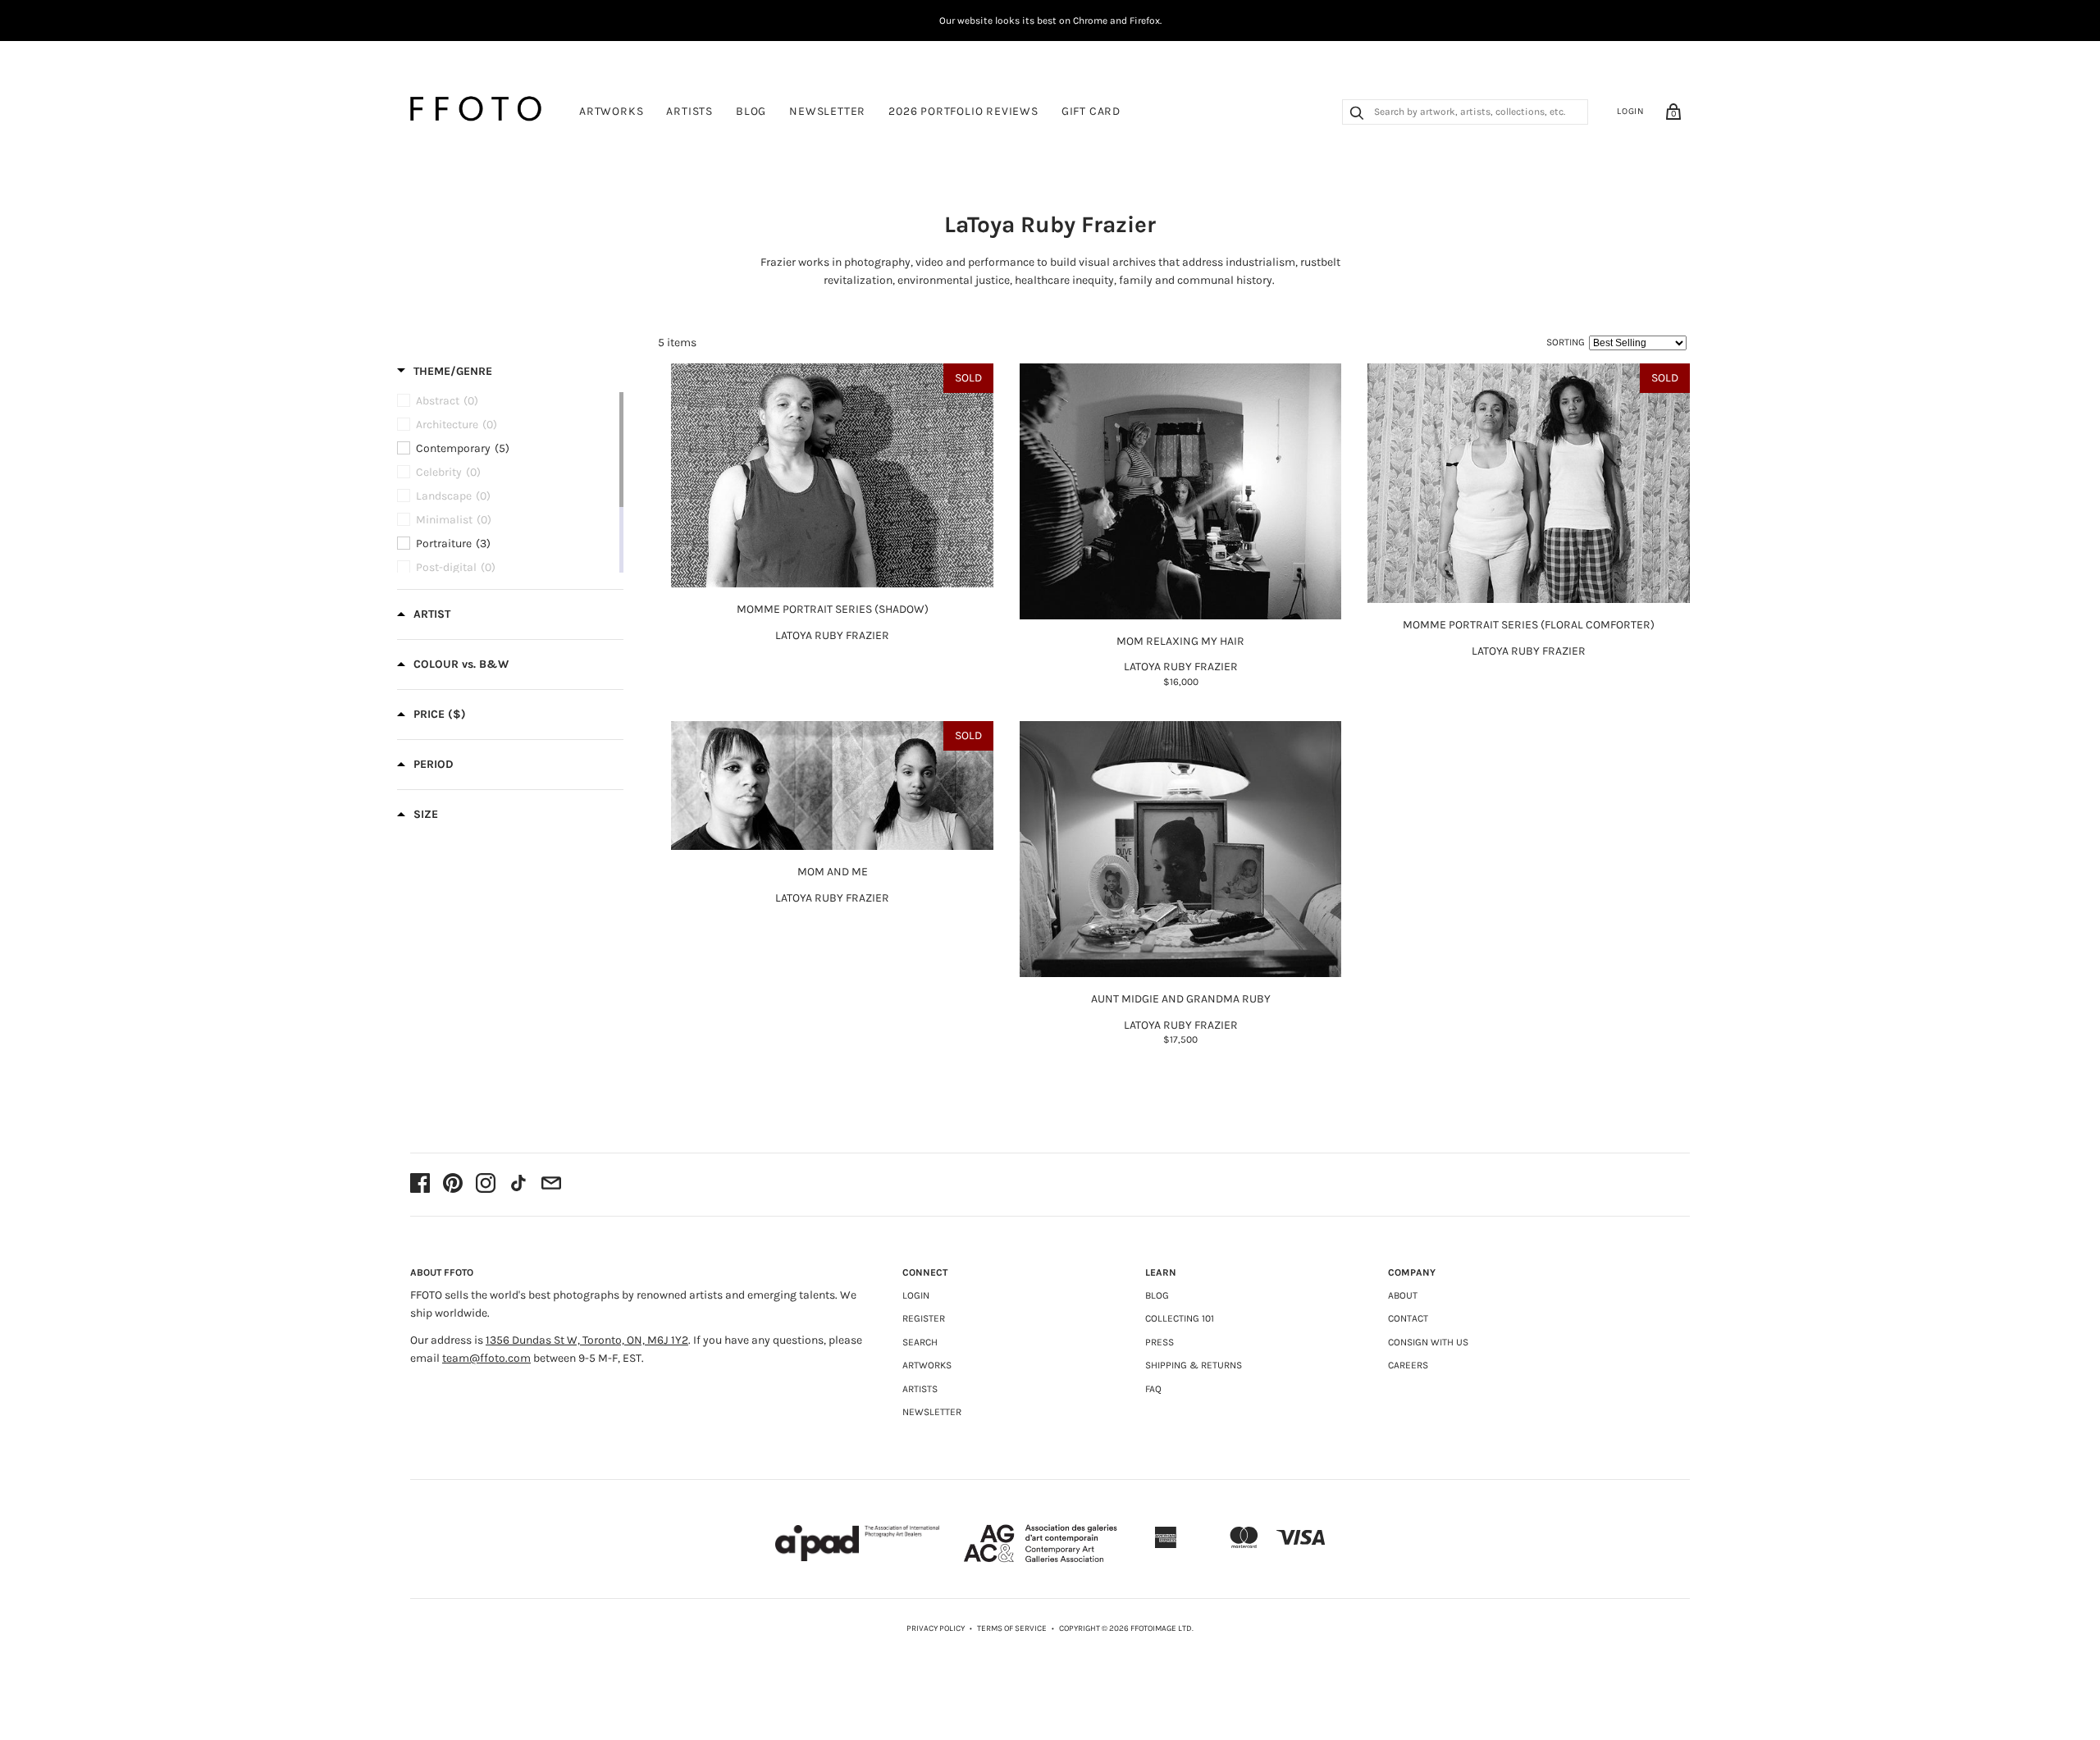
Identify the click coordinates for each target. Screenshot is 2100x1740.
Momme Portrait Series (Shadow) (833, 609)
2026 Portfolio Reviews (963, 111)
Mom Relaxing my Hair (1180, 641)
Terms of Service (1012, 1628)
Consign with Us (1428, 1342)
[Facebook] (420, 1185)
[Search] (1357, 115)
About (1403, 1295)
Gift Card (1091, 111)
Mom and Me (833, 872)
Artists (689, 111)
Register (924, 1318)
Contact (1408, 1318)
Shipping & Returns (1194, 1365)
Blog (751, 111)
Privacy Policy (936, 1628)
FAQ (1153, 1389)
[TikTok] (518, 1185)
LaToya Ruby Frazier (832, 635)
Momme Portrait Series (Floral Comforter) (1529, 625)
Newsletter (827, 111)
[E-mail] (551, 1185)
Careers (1408, 1365)
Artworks (611, 111)
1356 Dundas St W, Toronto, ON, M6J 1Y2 (587, 1340)
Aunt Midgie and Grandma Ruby (1181, 999)
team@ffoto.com (486, 1358)
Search (920, 1342)
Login (1631, 111)
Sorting (1566, 343)
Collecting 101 (1180, 1318)
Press (1160, 1342)
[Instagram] (486, 1185)
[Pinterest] (453, 1185)
